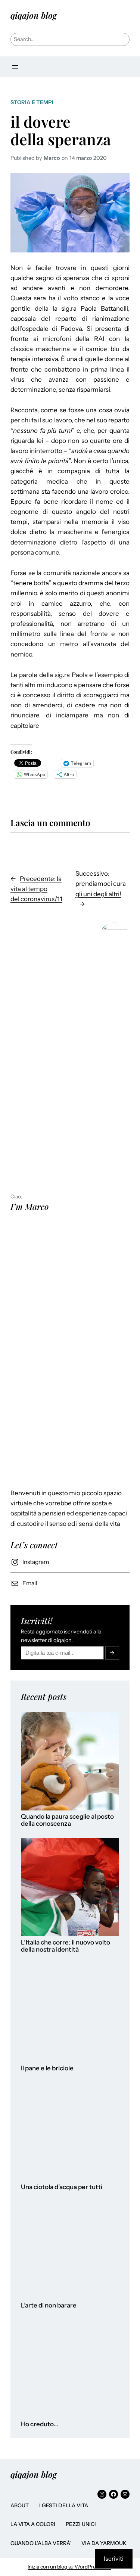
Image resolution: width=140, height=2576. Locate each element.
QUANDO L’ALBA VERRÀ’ (41, 2543)
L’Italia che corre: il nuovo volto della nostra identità (66, 1946)
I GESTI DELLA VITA (64, 2505)
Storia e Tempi (32, 102)
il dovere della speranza (61, 130)
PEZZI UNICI (81, 2524)
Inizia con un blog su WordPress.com (69, 2567)
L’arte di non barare (49, 2305)
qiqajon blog (34, 15)
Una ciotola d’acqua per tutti (62, 2187)
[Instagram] (102, 2494)
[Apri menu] (15, 67)
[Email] (125, 2494)
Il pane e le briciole (47, 2068)
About (20, 2505)
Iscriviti (114, 2558)
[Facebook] (113, 2494)
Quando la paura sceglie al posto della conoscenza (67, 1820)
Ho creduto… (40, 2424)
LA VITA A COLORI (33, 2524)
